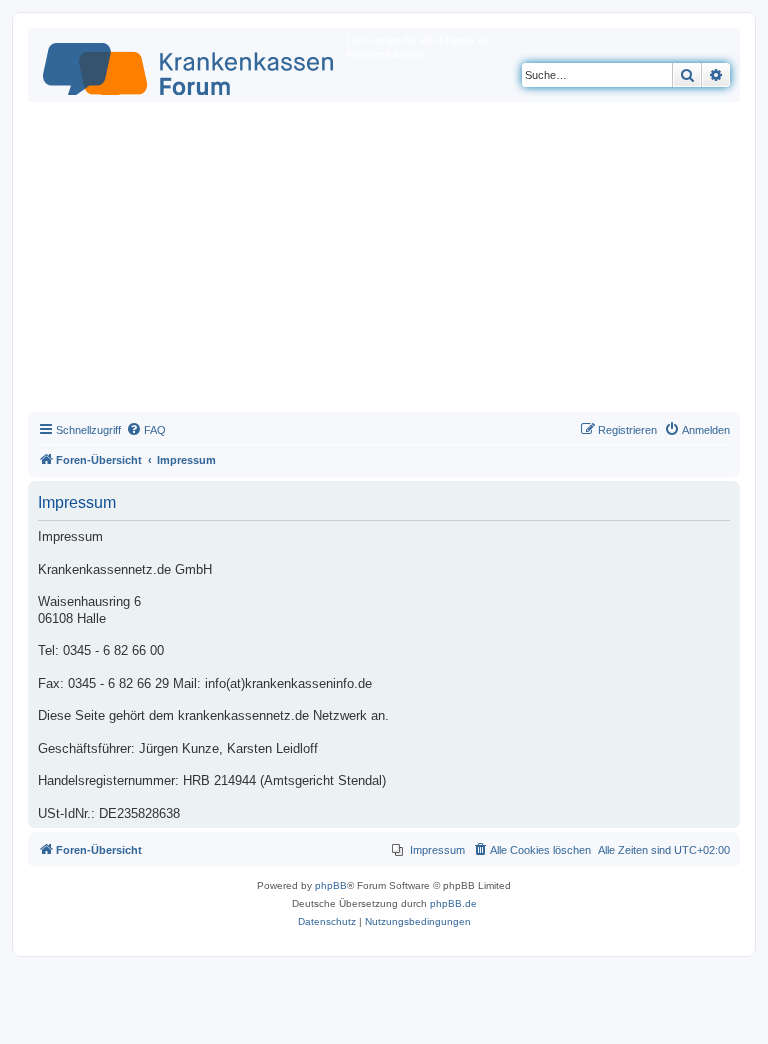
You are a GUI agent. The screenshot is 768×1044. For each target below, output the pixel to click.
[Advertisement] (384, 262)
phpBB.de (453, 903)
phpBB (331, 885)
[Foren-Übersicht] (189, 65)
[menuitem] (146, 430)
